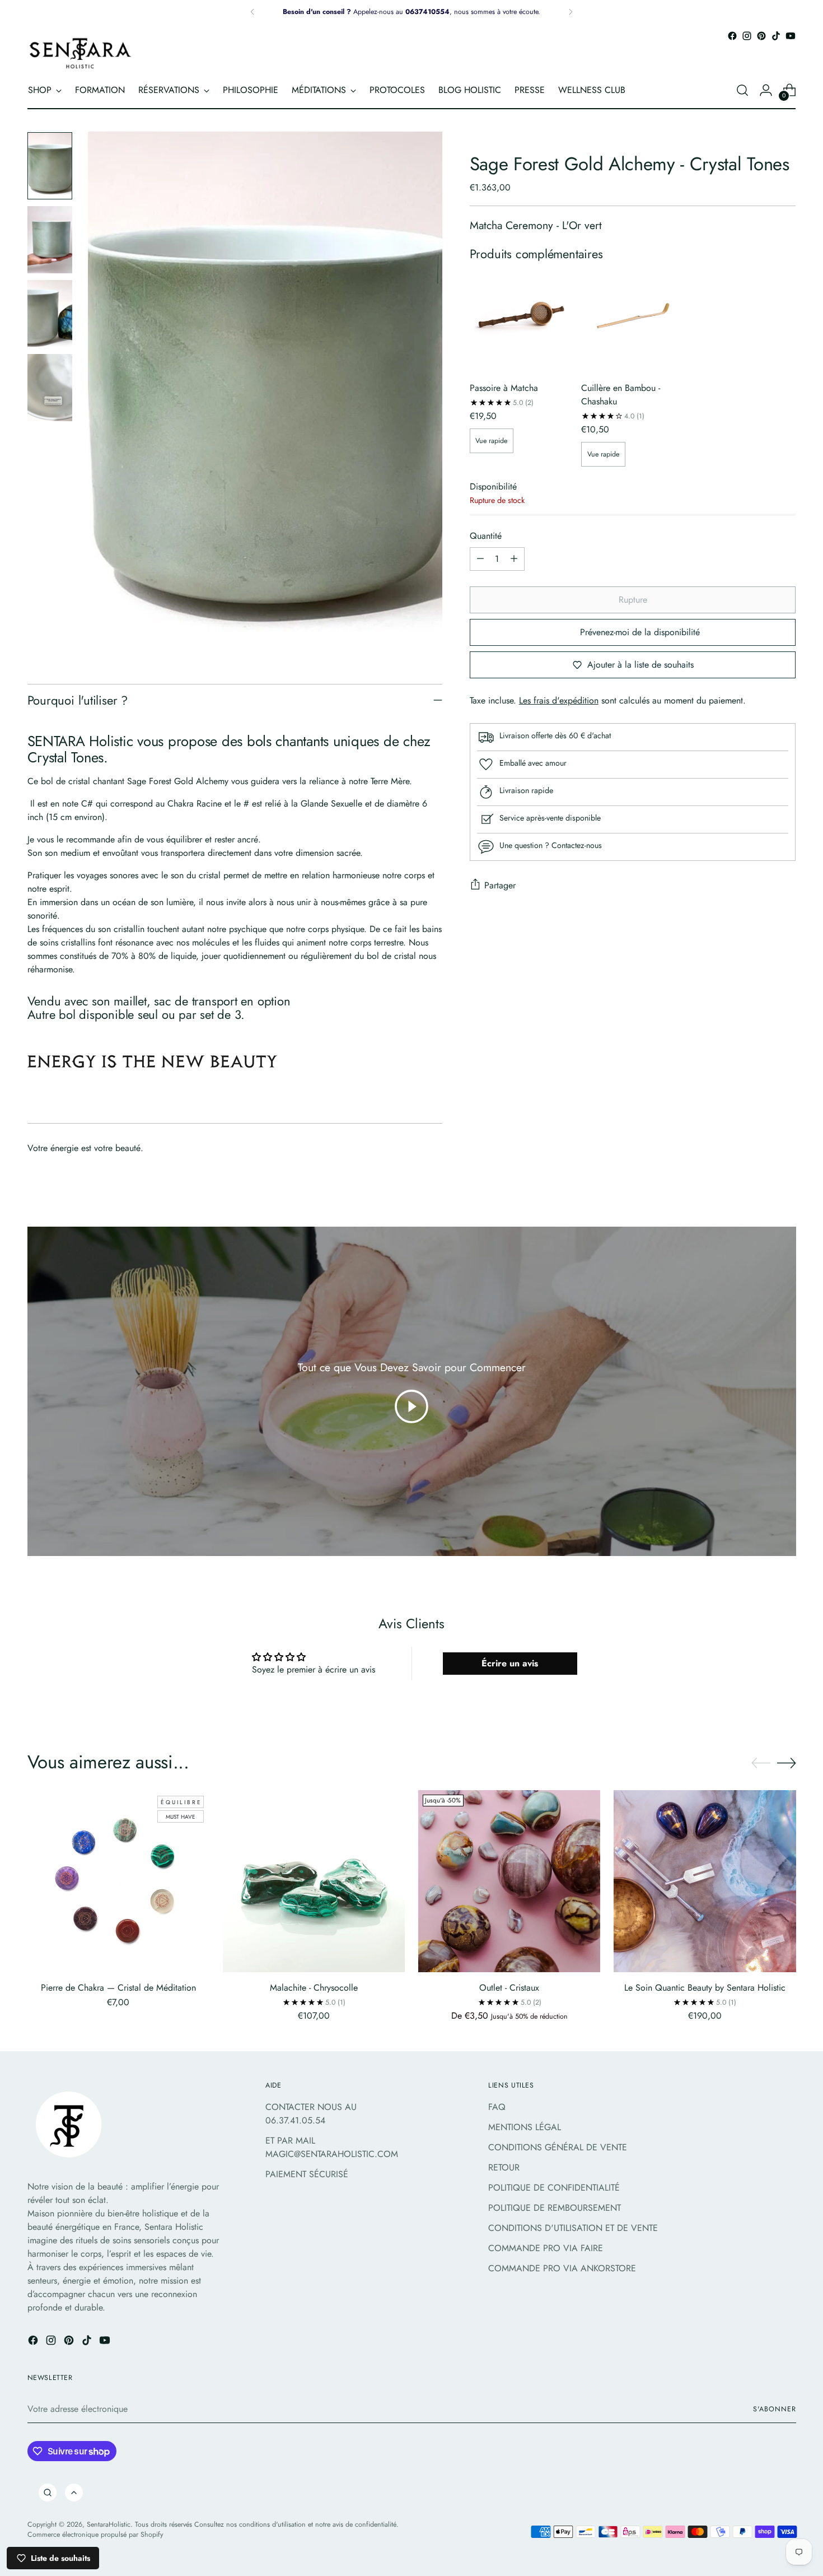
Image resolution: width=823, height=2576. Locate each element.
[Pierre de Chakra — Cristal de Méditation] (118, 1881)
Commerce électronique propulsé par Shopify (95, 2535)
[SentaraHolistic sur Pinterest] (761, 36)
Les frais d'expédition (559, 700)
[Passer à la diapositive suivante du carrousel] (787, 1763)
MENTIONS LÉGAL (525, 2127)
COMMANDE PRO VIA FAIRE (546, 2248)
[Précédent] (252, 12)
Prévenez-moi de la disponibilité (640, 632)
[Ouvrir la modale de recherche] (742, 90)
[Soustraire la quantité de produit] (480, 559)
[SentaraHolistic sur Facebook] (732, 36)
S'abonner (774, 2409)
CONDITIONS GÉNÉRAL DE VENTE (558, 2147)
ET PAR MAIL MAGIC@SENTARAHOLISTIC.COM (332, 2147)
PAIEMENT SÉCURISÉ (307, 2174)
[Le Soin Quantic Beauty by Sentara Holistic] (705, 1881)
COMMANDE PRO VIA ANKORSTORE (562, 2268)
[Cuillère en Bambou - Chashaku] (633, 321)
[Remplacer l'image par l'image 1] (50, 166)
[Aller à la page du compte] (766, 90)
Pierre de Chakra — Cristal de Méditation (118, 1988)
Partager (500, 885)
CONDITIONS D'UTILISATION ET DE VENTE (573, 2228)
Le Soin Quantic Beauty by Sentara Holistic (705, 1988)
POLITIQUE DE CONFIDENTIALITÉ (554, 2188)
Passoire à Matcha (504, 388)
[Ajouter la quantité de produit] (514, 559)
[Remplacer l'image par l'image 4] (50, 388)
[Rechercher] (48, 2493)
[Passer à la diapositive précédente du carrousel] (761, 1763)
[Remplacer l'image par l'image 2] (50, 240)
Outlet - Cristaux (509, 1988)
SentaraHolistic (109, 2524)
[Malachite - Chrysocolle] (314, 1881)
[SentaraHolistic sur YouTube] (791, 36)
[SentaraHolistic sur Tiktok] (776, 36)
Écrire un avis (510, 1663)
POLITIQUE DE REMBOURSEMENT (555, 2208)
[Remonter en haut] (74, 2493)
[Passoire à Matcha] (521, 321)
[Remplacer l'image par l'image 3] (50, 314)
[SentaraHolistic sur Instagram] (747, 36)
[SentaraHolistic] (81, 53)
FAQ (497, 2107)
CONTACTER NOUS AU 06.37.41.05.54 (311, 2114)
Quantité (486, 536)
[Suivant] (571, 12)
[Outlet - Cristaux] (509, 1881)
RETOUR (504, 2167)
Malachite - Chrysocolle (314, 1988)
